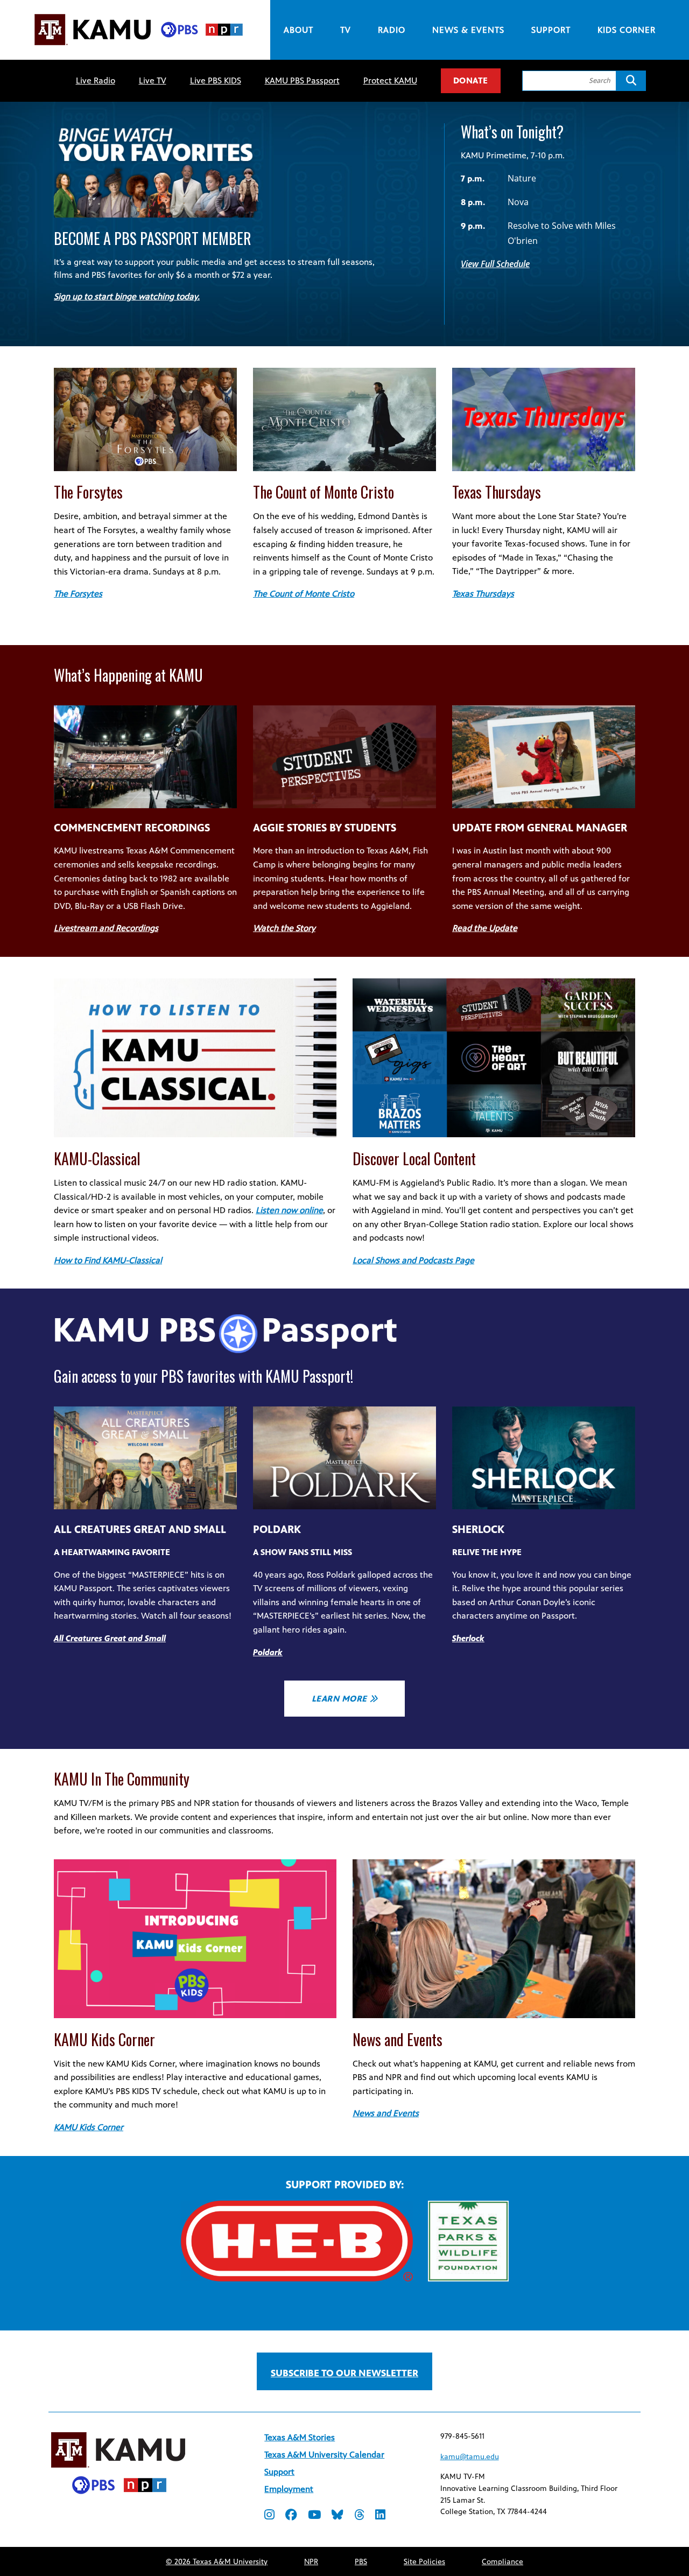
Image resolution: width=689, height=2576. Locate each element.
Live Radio (96, 80)
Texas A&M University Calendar (324, 2455)
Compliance (502, 2562)
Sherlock (468, 1638)
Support (551, 30)
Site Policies (424, 2562)
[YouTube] (314, 2516)
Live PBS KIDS (216, 80)
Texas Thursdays (483, 594)
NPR (311, 2562)
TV (346, 30)
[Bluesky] (338, 2516)
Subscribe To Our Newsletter (344, 2373)
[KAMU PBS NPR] (138, 47)
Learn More (339, 1699)
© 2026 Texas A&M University (217, 2562)
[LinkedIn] (380, 2516)
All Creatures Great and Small (110, 1638)
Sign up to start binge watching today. (127, 296)
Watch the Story (284, 928)
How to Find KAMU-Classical (108, 1260)
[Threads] (359, 2516)
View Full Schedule (495, 264)
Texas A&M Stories (300, 2437)
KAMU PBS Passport (302, 80)
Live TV (153, 80)
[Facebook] (291, 2516)
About (298, 30)
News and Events (386, 2113)
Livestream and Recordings (106, 928)
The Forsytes (78, 594)
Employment (289, 2489)
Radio (392, 30)
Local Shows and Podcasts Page (413, 1260)
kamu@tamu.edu (470, 2457)
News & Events (468, 30)
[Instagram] (269, 2516)
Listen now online (289, 1210)
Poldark (268, 1652)
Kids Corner (627, 30)
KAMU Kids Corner (89, 2127)
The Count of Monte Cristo (304, 594)
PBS (361, 2562)
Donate (471, 80)
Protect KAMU (390, 80)
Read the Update (485, 928)
